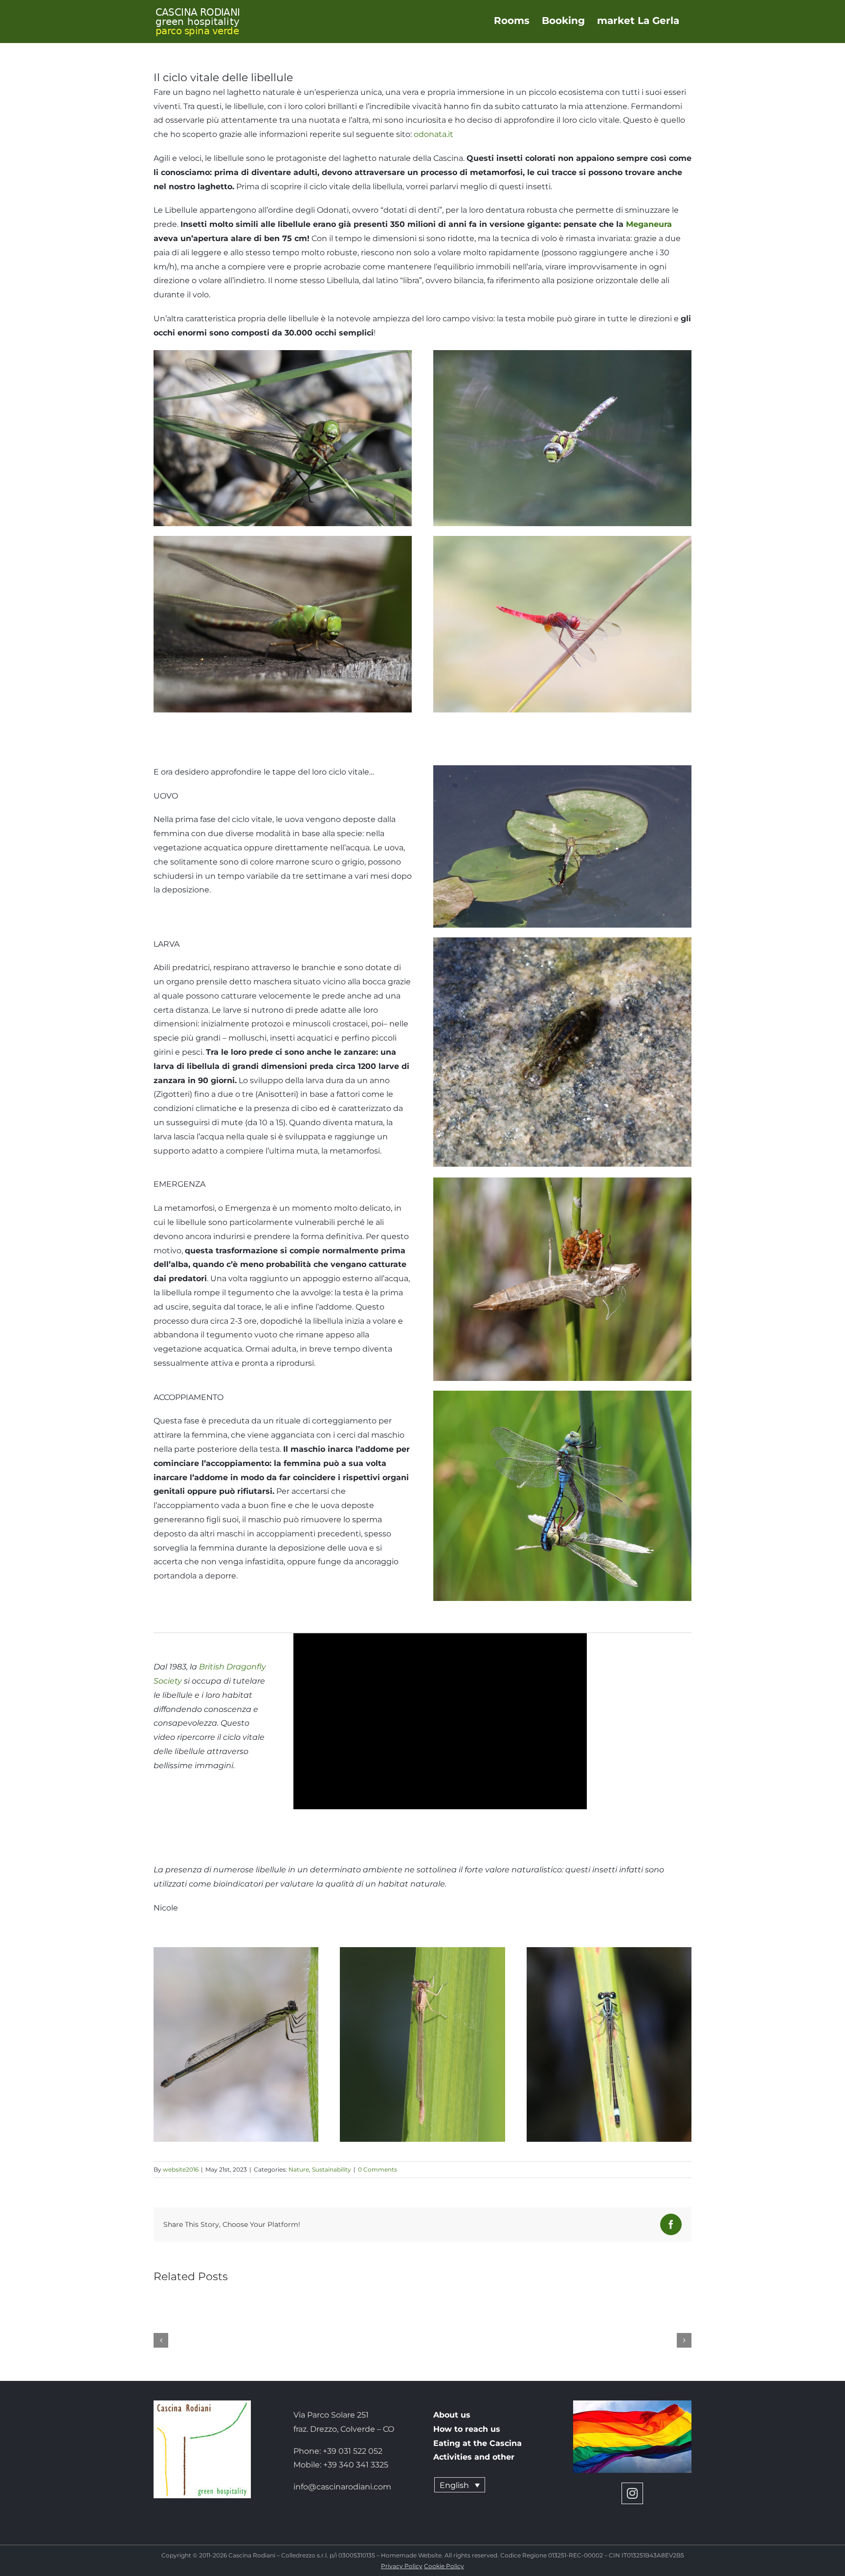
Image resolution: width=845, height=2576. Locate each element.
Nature (299, 2169)
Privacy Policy (402, 2566)
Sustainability (332, 2169)
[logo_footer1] (202, 2404)
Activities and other (474, 2457)
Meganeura (649, 224)
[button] (161, 2340)
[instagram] (632, 2493)
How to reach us (467, 2429)
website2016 (181, 2169)
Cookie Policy (444, 2566)
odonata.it (434, 134)
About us (452, 2415)
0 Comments (378, 2169)
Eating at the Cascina (478, 2443)
